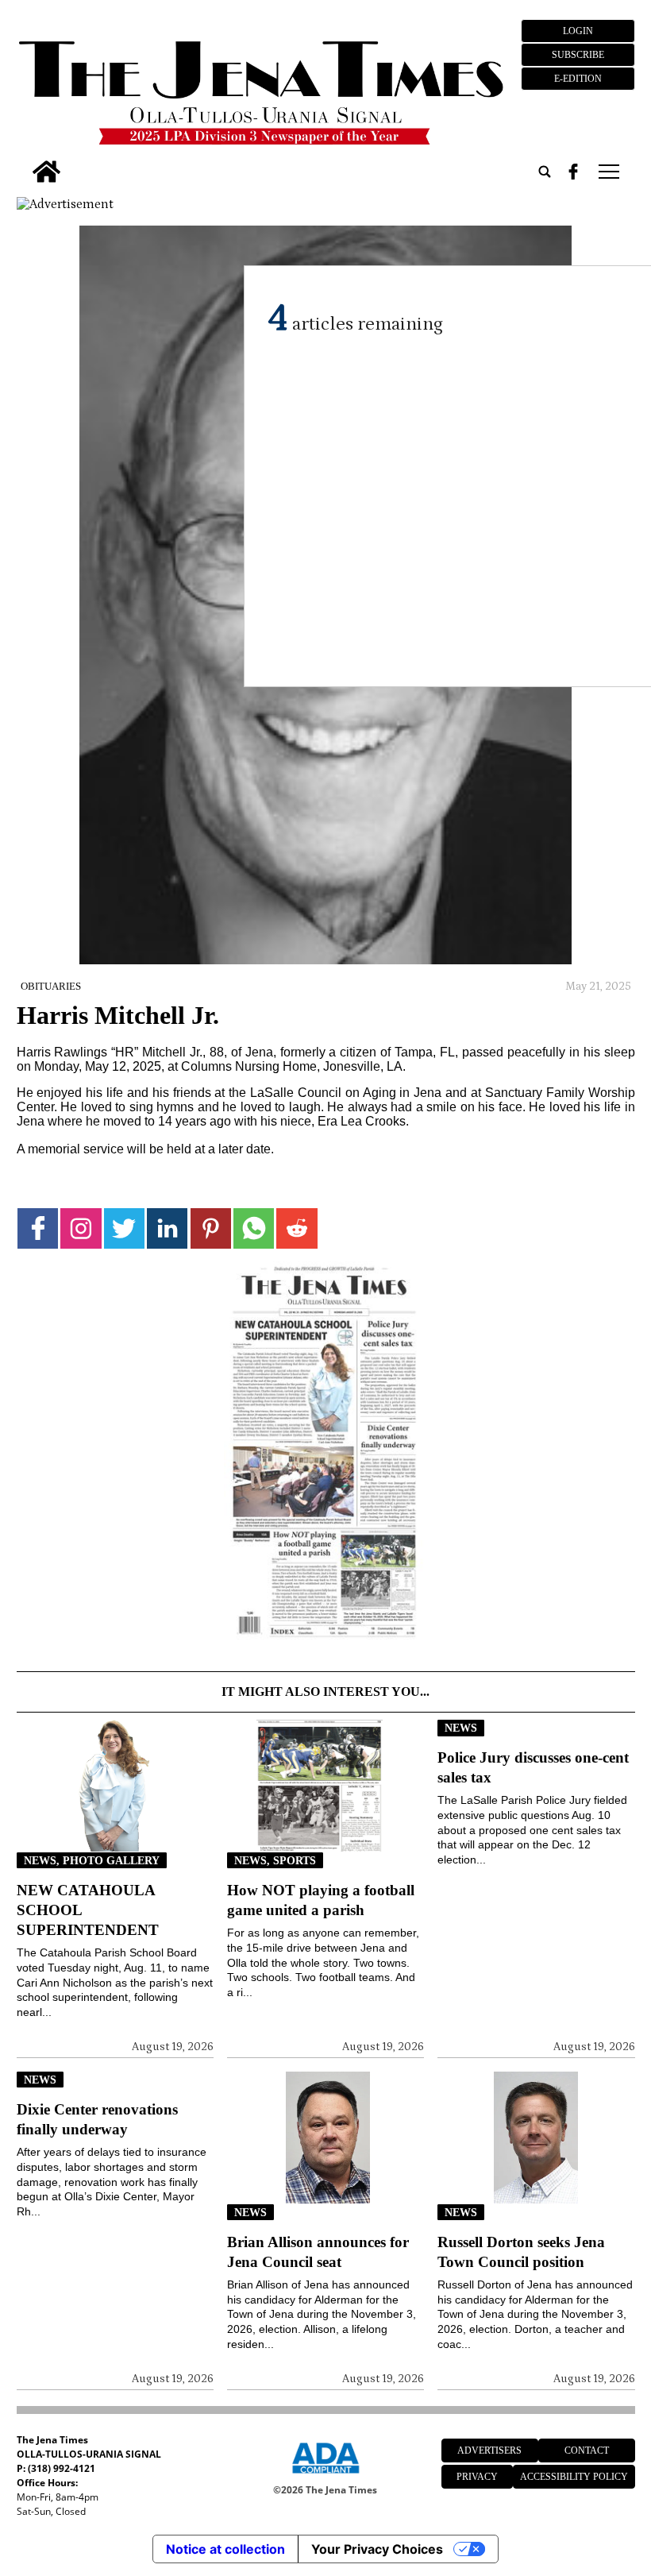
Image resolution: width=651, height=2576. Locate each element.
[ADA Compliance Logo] (325, 2476)
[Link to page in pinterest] (211, 1228)
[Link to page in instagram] (81, 1228)
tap (608, 172)
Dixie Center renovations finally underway (97, 2119)
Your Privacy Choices (377, 2549)
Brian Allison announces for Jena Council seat (318, 2252)
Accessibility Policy (574, 2477)
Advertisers (489, 2450)
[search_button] (545, 172)
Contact (587, 2450)
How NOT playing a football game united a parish (321, 1900)
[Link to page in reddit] (297, 1228)
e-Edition (578, 79)
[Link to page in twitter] (124, 1228)
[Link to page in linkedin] (167, 1228)
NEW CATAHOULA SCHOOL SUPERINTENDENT (88, 1910)
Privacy (477, 2477)
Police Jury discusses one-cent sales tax (533, 1767)
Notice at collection (225, 2549)
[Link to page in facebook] (38, 1228)
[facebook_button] (573, 172)
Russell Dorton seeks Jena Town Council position (521, 2252)
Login (578, 31)
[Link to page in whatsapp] (254, 1228)
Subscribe (578, 55)
